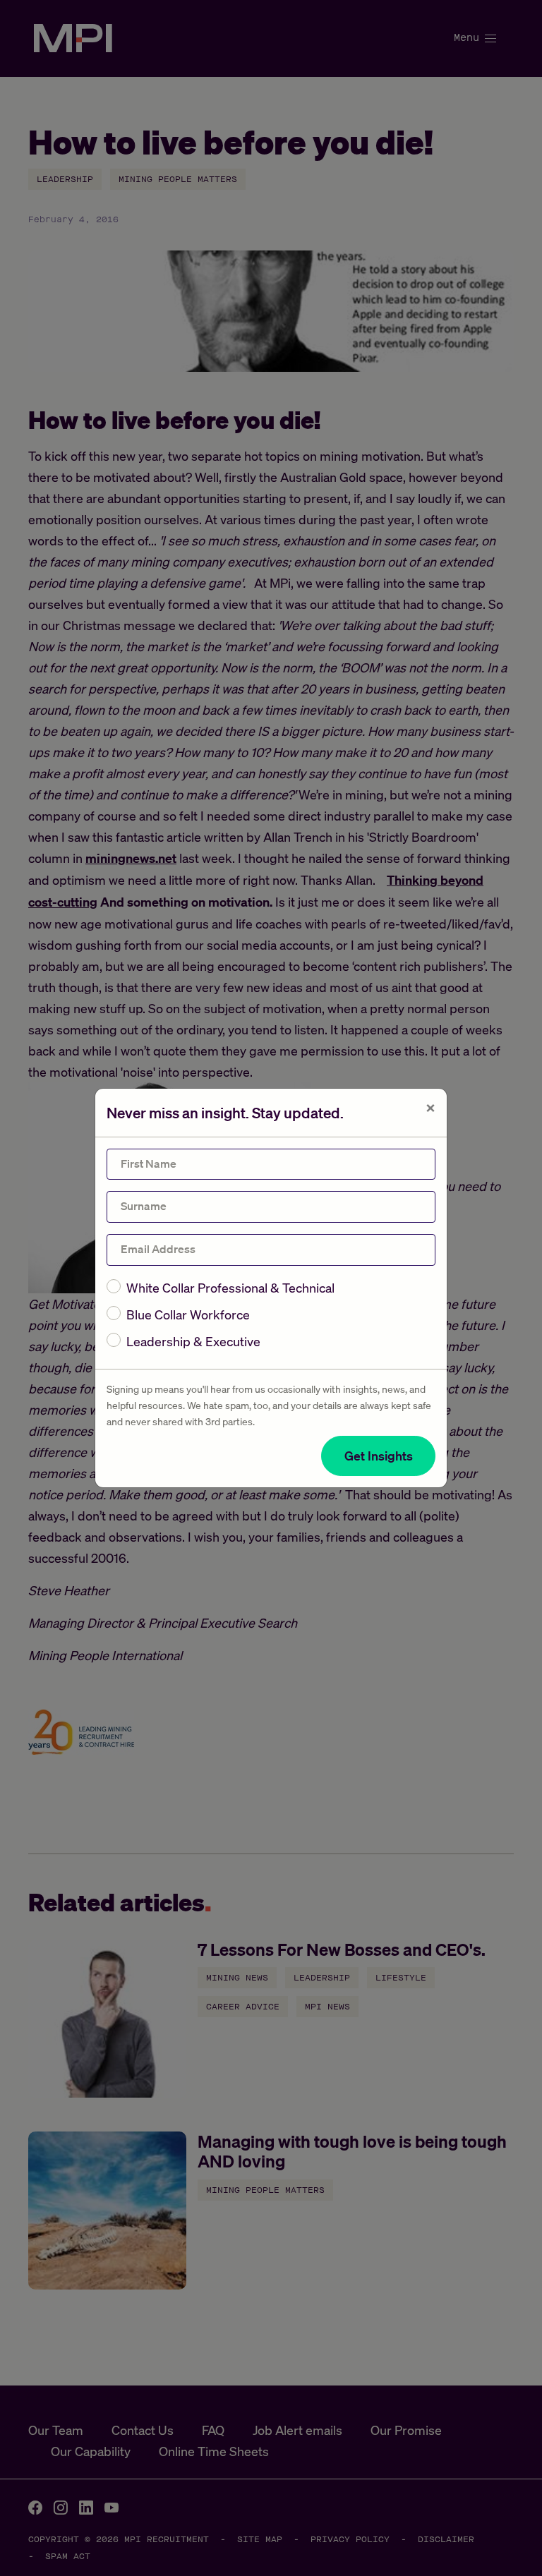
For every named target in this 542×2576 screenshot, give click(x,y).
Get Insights (379, 1456)
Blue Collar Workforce (188, 1314)
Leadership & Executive (193, 1341)
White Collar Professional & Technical (230, 1288)
